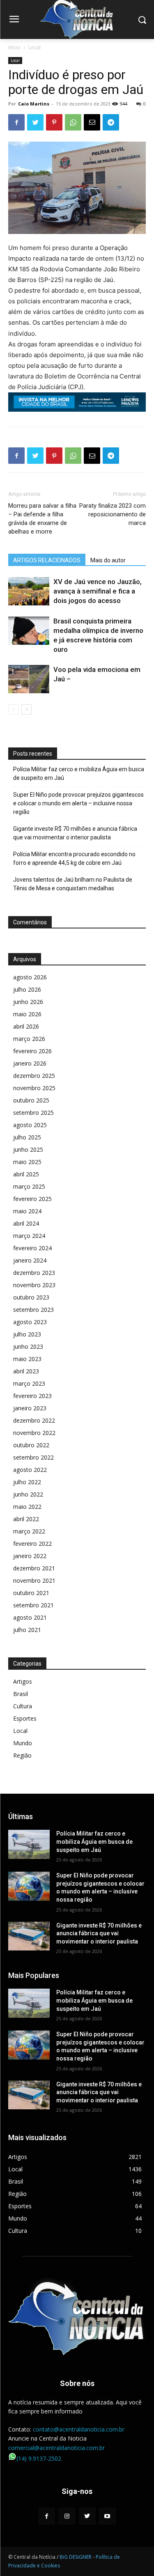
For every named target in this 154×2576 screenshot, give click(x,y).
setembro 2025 (33, 1113)
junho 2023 (28, 1346)
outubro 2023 (31, 1297)
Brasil (21, 1694)
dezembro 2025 (34, 1076)
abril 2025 (26, 1174)
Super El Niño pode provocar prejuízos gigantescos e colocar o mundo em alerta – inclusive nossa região (78, 803)
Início (14, 47)
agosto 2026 (30, 977)
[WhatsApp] (73, 122)
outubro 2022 (31, 1445)
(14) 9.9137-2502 (39, 2458)
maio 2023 (27, 1359)
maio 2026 (27, 1014)
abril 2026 (26, 1026)
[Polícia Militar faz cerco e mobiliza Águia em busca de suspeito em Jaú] (29, 1844)
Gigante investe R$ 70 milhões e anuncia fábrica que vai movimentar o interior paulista (75, 833)
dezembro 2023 (34, 1273)
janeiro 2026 (30, 1063)
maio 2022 (27, 1507)
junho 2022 (28, 1494)
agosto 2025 (30, 1125)
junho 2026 (28, 1002)
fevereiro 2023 (32, 1396)
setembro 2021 (33, 1605)
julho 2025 (27, 1137)
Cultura (23, 1706)
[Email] (92, 122)
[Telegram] (111, 122)
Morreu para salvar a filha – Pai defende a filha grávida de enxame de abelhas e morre (42, 519)
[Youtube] (107, 2516)
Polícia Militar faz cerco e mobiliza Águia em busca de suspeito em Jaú (79, 773)
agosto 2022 (30, 1470)
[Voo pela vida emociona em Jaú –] (29, 679)
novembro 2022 (34, 1433)
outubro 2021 (31, 1593)
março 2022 (29, 1531)
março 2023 (29, 1383)
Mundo (23, 1743)
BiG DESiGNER (76, 2557)
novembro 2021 (34, 1580)
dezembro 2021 (34, 1568)
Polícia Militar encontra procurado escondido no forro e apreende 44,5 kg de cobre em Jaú (74, 858)
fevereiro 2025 (32, 1199)
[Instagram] (67, 2516)
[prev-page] (13, 709)
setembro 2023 (33, 1310)
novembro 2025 (34, 1088)
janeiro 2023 (30, 1408)
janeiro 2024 (30, 1260)
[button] (142, 19)
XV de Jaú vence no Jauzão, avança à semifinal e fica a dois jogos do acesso (98, 591)
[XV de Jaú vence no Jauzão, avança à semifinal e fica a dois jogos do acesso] (29, 591)
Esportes (25, 1718)
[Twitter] (35, 122)
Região (22, 1755)
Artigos (23, 1681)
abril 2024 (26, 1223)
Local (34, 47)
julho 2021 (27, 1630)
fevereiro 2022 (32, 1544)
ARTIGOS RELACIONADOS (47, 560)
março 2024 (29, 1236)
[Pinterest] (54, 122)
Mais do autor (108, 560)
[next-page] (26, 709)
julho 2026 (27, 989)
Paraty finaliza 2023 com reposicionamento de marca (113, 514)
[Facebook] (16, 122)
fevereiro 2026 (32, 1051)
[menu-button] (14, 20)
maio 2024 (27, 1211)
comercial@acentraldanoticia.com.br (56, 2448)
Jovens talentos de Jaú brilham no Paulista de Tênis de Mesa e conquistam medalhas (73, 884)
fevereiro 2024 (32, 1248)
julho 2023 (27, 1334)
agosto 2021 (30, 1617)
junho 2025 (28, 1149)
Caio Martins (34, 104)
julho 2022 (27, 1482)
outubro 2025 (31, 1100)
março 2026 (29, 1039)
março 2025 (29, 1186)
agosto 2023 (30, 1322)
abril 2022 (26, 1519)
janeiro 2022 (30, 1556)
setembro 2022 (33, 1457)
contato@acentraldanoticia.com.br (79, 2429)
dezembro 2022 (34, 1420)
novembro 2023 (34, 1285)
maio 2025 (27, 1162)
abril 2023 (26, 1371)
